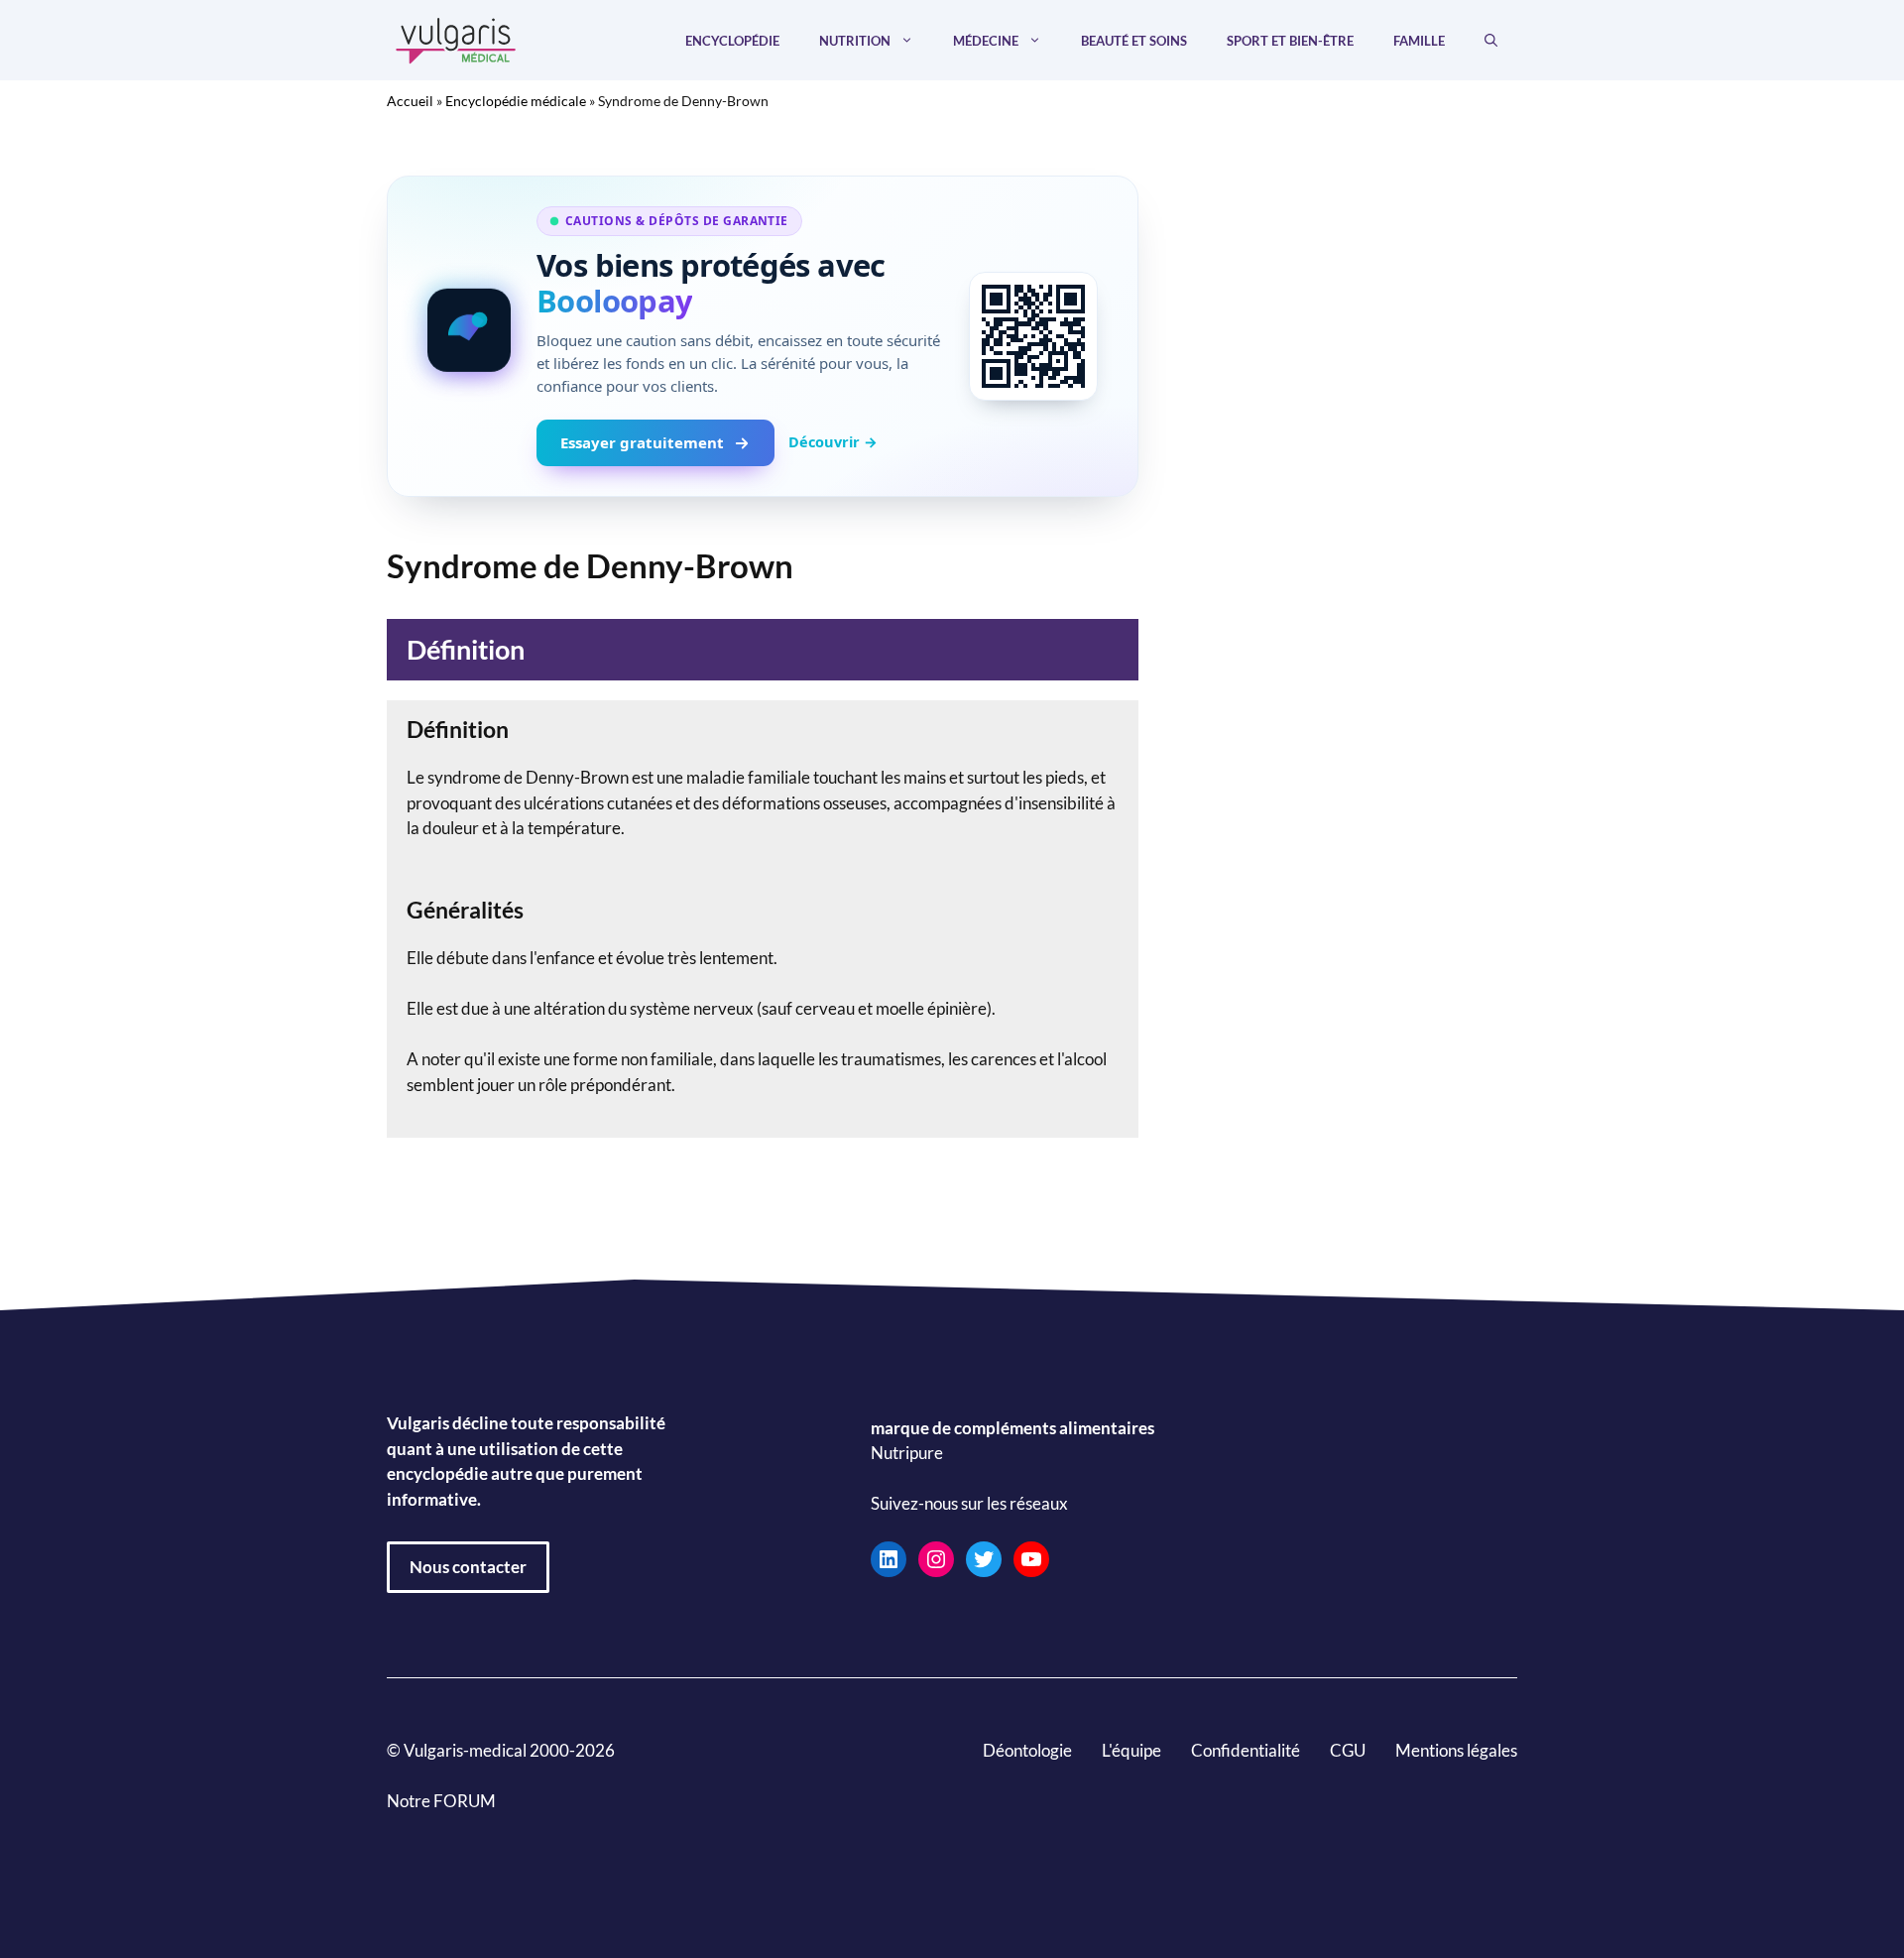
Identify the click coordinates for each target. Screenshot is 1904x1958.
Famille (1419, 41)
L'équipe (1131, 1750)
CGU (1348, 1750)
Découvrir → (833, 441)
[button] (1491, 41)
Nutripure (907, 1454)
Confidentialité (1246, 1750)
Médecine (986, 41)
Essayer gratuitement (642, 442)
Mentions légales (1456, 1750)
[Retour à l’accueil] (456, 38)
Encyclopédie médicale (516, 101)
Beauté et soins (1134, 41)
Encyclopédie (732, 41)
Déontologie (1027, 1750)
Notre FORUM (441, 1801)
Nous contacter (468, 1567)
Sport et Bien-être (1290, 41)
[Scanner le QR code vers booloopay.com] (1033, 336)
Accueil (410, 101)
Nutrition (855, 41)
